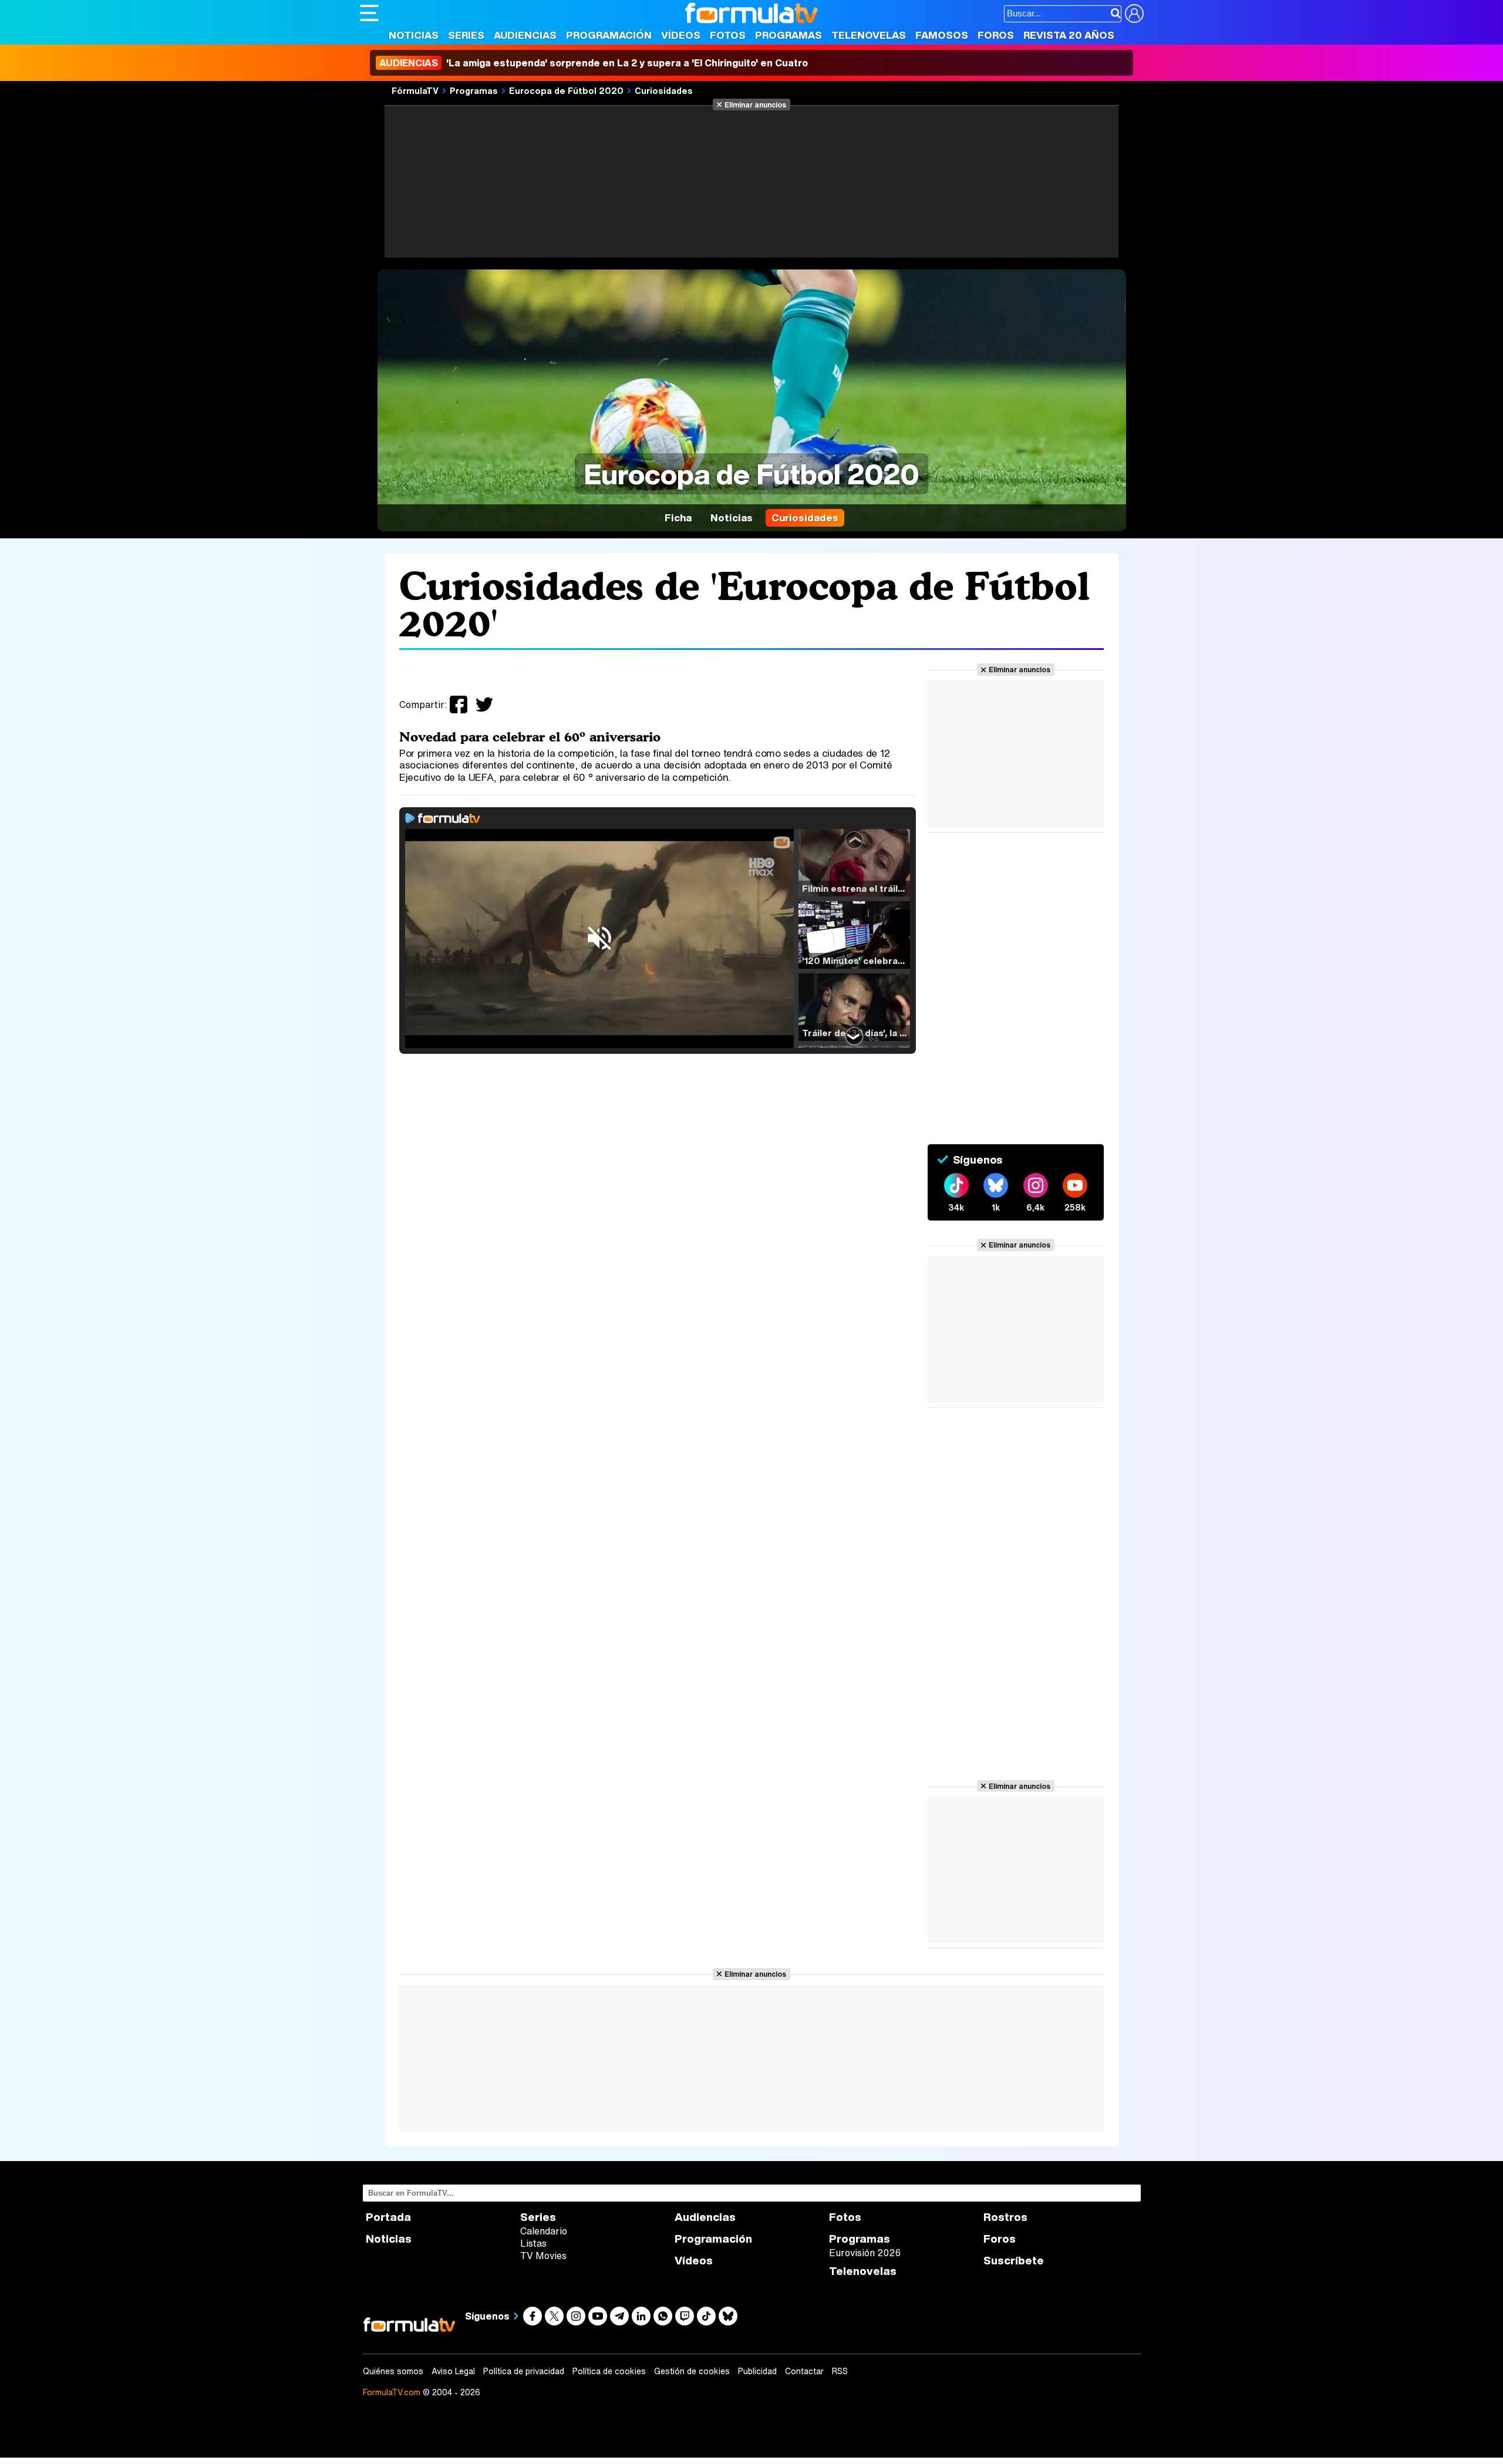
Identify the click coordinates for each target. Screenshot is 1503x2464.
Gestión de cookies (692, 2371)
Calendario (544, 2231)
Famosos (942, 35)
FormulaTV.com (392, 2392)
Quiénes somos (393, 2371)
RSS (840, 2371)
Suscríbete (1014, 2261)
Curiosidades (664, 90)
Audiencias (525, 35)
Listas (533, 2243)
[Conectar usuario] (1134, 14)
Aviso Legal (453, 2371)
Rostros (1005, 2217)
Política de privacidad (524, 2371)
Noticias (414, 35)
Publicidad (757, 2371)
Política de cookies (609, 2371)
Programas (788, 35)
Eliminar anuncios (755, 105)
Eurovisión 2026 (865, 2253)
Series (466, 35)
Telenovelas (869, 35)
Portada (388, 2217)
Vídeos (681, 35)
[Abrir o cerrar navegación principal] (369, 13)
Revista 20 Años (1069, 35)
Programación (609, 35)
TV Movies (543, 2256)
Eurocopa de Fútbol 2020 (566, 90)
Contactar (804, 2371)
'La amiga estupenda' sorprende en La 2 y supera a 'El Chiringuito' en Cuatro (594, 63)
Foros (996, 35)
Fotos (728, 35)
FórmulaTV (415, 90)
